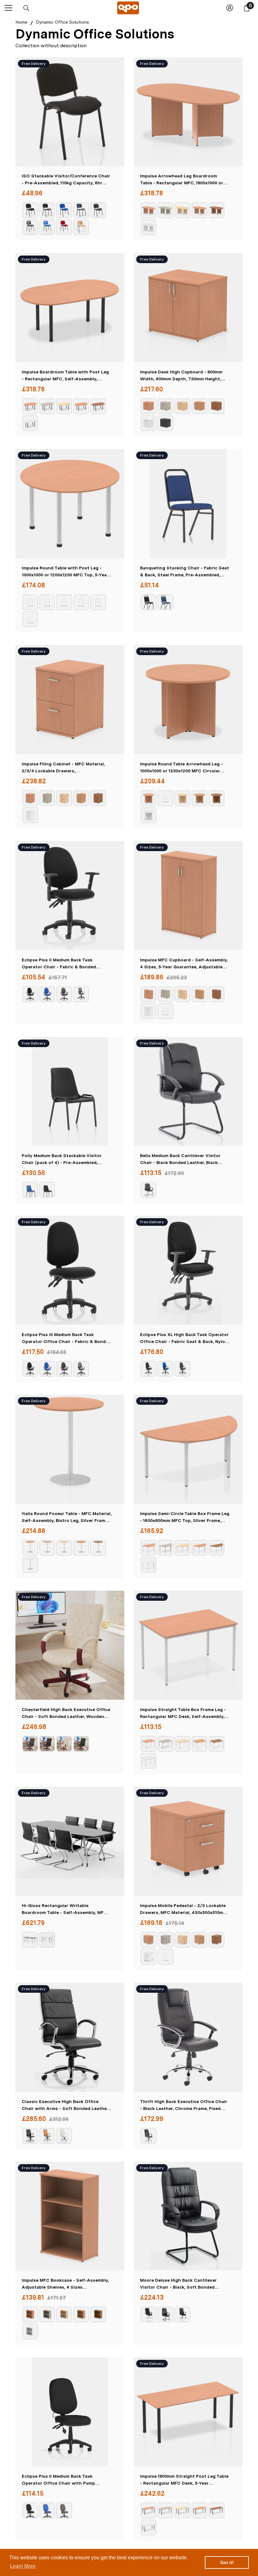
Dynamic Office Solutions (62, 22)
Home (21, 22)
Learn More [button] (23, 2566)
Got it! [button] (227, 2562)
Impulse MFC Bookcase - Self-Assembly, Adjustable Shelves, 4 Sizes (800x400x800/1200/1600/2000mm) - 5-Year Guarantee (65, 2284)
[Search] (26, 8)
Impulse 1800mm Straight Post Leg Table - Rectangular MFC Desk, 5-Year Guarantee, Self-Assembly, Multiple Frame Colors (184, 2480)
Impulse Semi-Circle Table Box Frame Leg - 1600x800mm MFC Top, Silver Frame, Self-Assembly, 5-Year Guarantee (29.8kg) (185, 1517)
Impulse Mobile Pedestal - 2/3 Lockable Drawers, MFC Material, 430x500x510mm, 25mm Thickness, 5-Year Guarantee (184, 1909)
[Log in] (230, 8)
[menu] (8, 8)
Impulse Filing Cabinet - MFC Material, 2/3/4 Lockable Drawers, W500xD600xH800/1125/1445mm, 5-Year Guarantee (64, 768)
